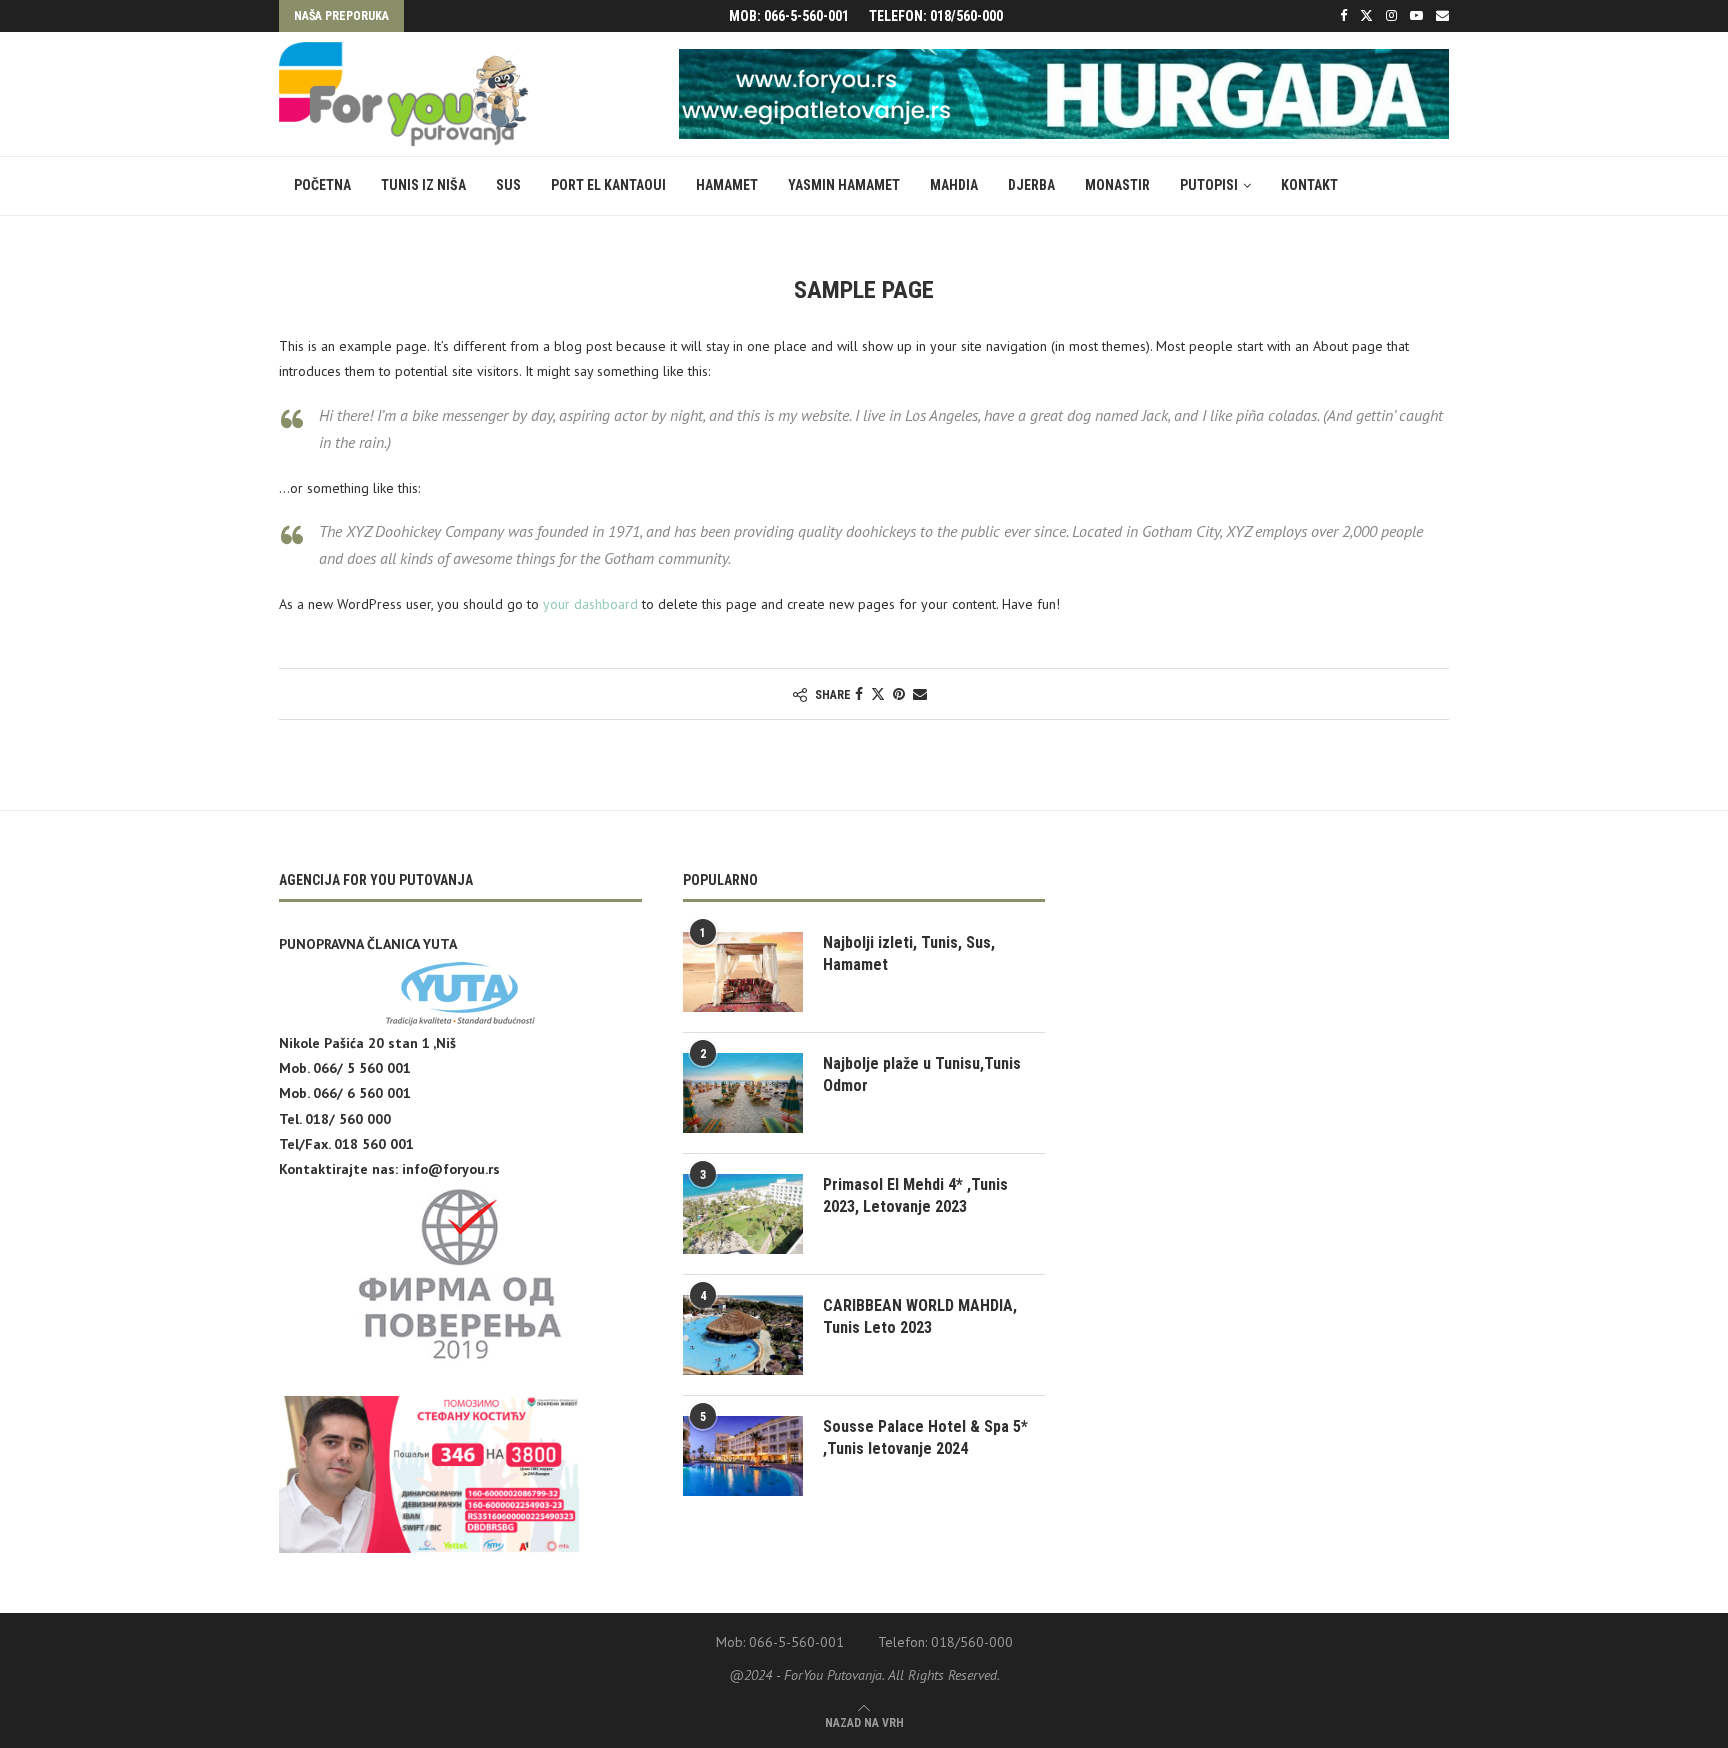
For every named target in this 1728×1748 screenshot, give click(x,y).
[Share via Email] (920, 694)
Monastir (1117, 185)
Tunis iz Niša (423, 185)
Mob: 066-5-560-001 (789, 16)
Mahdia (954, 185)
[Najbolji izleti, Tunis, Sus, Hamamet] (743, 972)
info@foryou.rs (451, 1169)
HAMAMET (727, 185)
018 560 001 (374, 1144)
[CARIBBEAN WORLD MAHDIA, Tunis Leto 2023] (743, 1335)
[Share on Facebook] (859, 694)
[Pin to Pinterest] (899, 694)
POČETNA (322, 185)
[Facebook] (1343, 16)
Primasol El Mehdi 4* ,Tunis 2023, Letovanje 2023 (915, 1195)
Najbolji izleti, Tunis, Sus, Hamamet (909, 953)
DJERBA (1031, 185)
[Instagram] (1391, 16)
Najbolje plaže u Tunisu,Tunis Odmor (922, 1074)
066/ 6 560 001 (362, 1093)
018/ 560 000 (348, 1119)
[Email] (1442, 16)
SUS (508, 185)
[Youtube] (1416, 16)
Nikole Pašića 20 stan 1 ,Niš (367, 1043)
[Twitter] (1366, 16)
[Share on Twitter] (878, 694)
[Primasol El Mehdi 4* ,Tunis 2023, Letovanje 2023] (743, 1214)
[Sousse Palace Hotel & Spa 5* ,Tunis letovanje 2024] (743, 1456)
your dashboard (590, 604)
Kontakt (1309, 185)
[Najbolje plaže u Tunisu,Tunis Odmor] (743, 1093)
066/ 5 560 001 (362, 1068)
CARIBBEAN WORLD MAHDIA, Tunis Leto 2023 (920, 1316)
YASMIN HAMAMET (844, 185)
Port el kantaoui (608, 185)
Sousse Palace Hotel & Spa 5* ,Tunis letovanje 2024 (925, 1437)
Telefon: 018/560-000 (936, 16)
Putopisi (1209, 185)
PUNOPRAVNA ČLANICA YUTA (368, 944)
